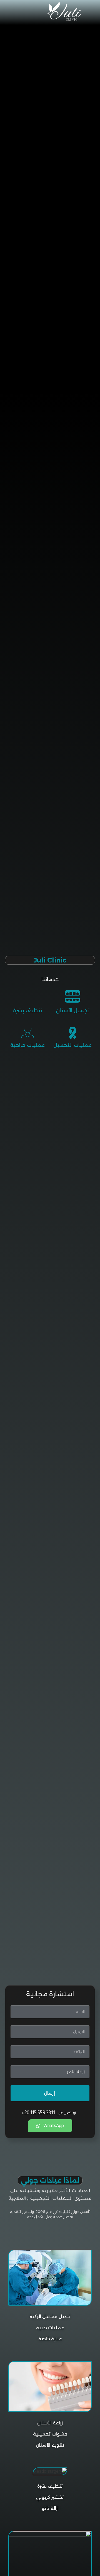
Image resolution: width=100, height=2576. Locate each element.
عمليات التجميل (72, 1045)
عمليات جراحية (27, 1045)
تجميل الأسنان (73, 1011)
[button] (19, 11)
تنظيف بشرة (28, 1011)
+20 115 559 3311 (38, 2113)
